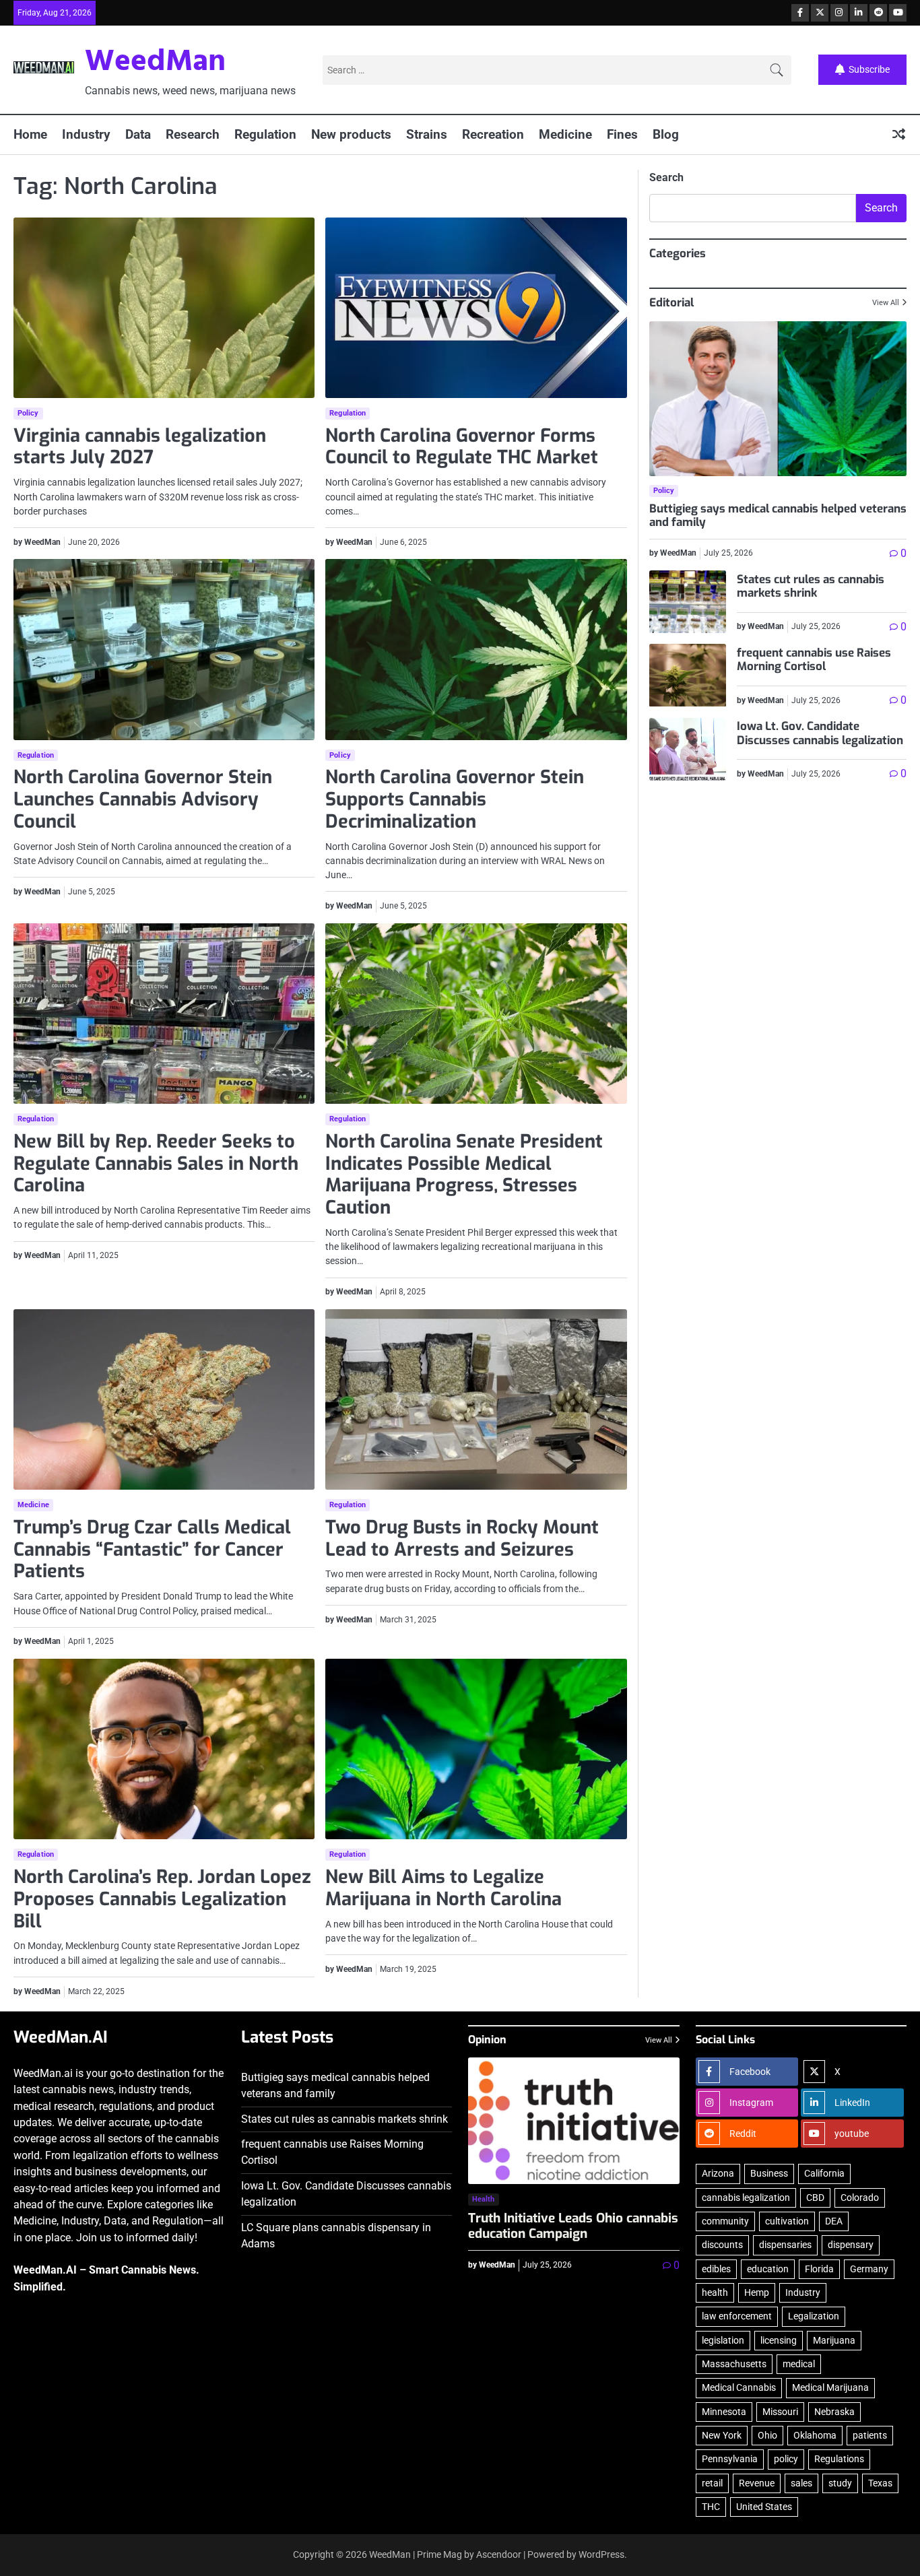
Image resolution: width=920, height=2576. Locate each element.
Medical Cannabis (739, 2387)
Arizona (718, 2173)
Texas (880, 2483)
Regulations (839, 2459)
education (768, 2269)
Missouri (780, 2412)
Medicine (565, 134)
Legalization (814, 2316)
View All (886, 303)
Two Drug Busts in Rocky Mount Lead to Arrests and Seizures (462, 1539)
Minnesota (724, 2412)
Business (769, 2173)
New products (351, 134)
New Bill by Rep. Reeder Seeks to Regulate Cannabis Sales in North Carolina (156, 1163)
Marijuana (834, 2340)
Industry (86, 134)
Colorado (860, 2198)
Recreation (493, 134)
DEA (834, 2221)
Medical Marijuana (830, 2387)
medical (799, 2364)
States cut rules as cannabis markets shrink (811, 586)
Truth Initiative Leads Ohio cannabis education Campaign (573, 2226)
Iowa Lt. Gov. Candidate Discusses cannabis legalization (820, 734)
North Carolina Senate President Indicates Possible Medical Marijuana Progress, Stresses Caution (464, 1175)
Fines (622, 134)
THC (711, 2507)
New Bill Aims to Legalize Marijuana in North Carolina (443, 1888)
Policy (28, 413)
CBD (815, 2198)
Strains (427, 134)
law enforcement (737, 2316)
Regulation (265, 134)
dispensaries (785, 2245)
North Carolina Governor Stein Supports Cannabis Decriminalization (455, 799)
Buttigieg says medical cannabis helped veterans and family (778, 516)
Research (193, 134)
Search (666, 177)
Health (484, 2199)
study (840, 2483)
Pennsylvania (730, 2459)
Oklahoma (815, 2435)
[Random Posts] (899, 135)
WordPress (601, 2554)
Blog (666, 134)
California (824, 2173)
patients (870, 2435)
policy (786, 2459)
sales (801, 2483)
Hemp (757, 2292)
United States (764, 2507)
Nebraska (834, 2412)
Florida (819, 2269)
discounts (722, 2245)
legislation (723, 2340)
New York (722, 2435)
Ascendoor (499, 2554)
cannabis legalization (746, 2198)
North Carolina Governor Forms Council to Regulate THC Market (462, 447)
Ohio (767, 2435)
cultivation (787, 2221)
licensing (779, 2340)
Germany (869, 2269)
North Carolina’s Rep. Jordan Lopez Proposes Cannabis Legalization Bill (162, 1899)
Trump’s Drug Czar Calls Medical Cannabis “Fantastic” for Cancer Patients (152, 1549)
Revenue (757, 2483)
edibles (716, 2269)
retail (712, 2483)
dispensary (851, 2245)
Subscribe (869, 69)
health (715, 2292)
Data (138, 134)
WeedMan (155, 63)
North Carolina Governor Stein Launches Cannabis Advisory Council (143, 799)
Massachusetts (734, 2364)
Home (30, 134)
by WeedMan (37, 542)
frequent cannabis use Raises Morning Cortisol (814, 660)
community (725, 2221)
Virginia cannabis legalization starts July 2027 (140, 447)
